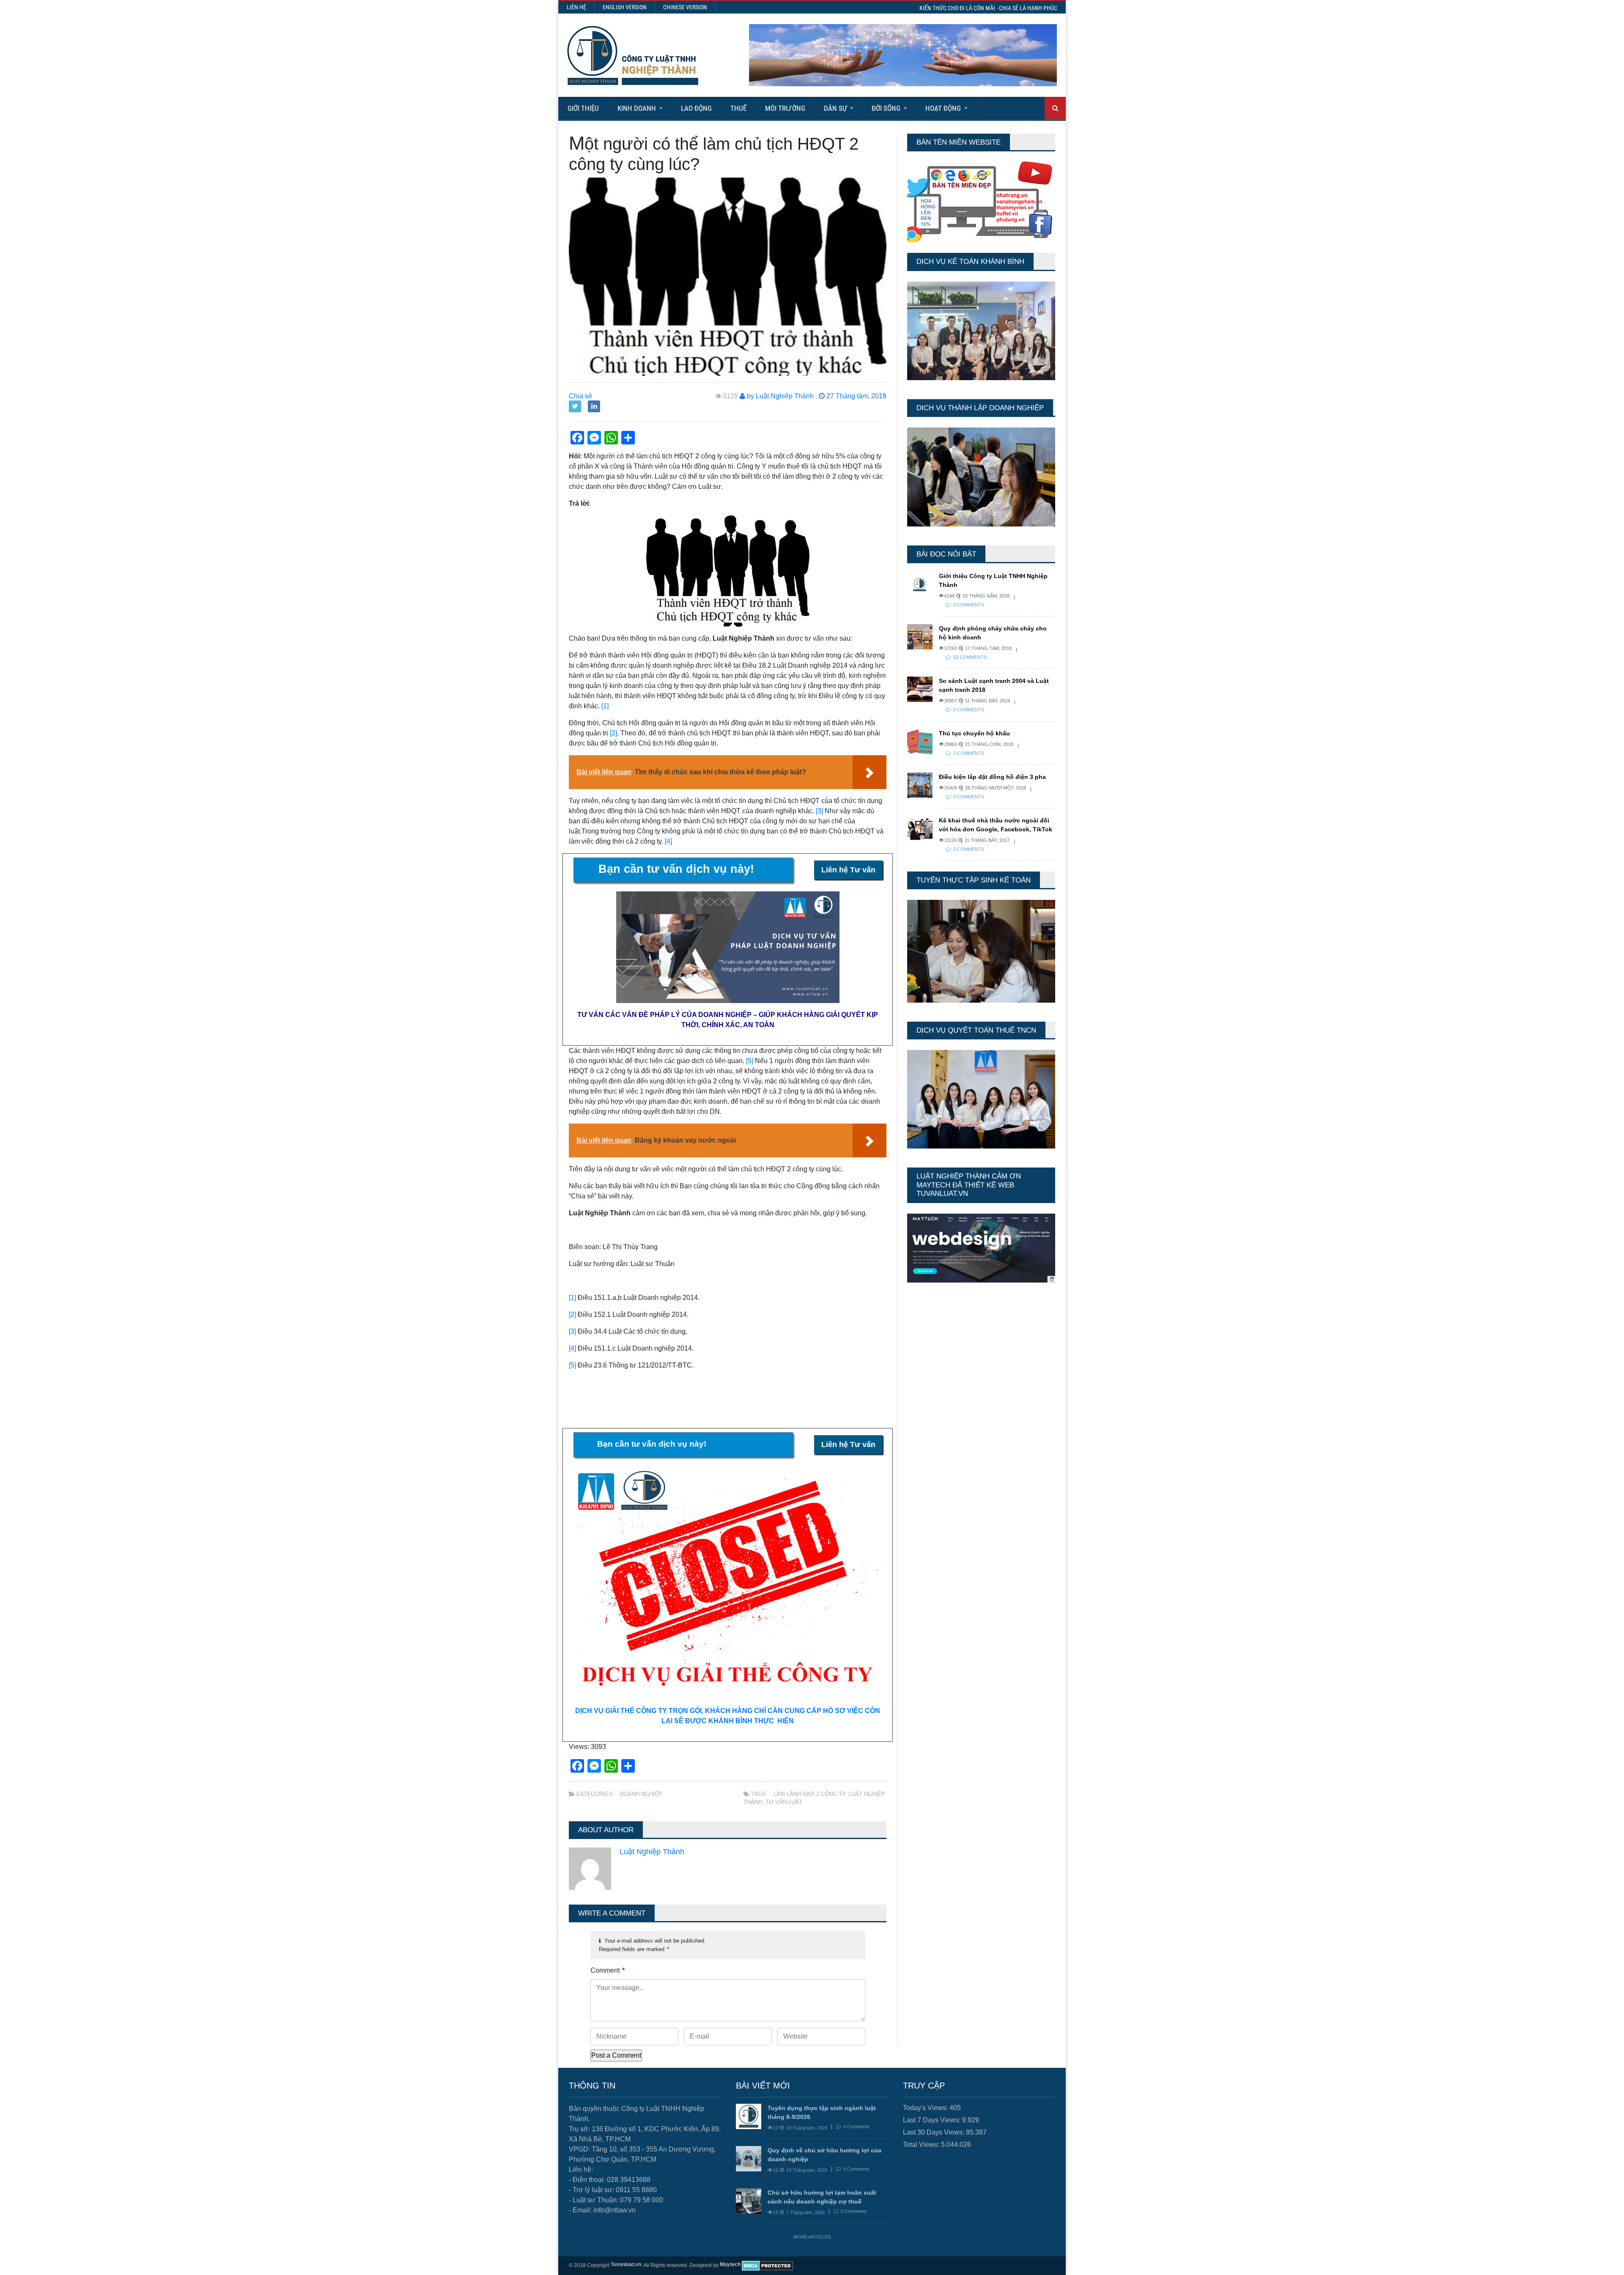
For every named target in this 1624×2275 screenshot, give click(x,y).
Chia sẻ (580, 396)
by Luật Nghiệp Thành (779, 396)
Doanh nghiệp (641, 1794)
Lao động (696, 108)
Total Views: (922, 2145)
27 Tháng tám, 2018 (856, 396)
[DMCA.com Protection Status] (767, 2265)
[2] (613, 733)
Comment (608, 1970)
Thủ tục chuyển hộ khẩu (974, 733)
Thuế (738, 108)
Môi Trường (785, 108)
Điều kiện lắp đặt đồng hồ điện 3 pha (992, 777)
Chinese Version (685, 7)
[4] (668, 841)
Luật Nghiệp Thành (652, 1852)
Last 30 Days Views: (934, 2132)
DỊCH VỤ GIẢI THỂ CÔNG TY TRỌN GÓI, (640, 1711)
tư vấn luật (784, 1802)
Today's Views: (926, 2108)
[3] (819, 811)
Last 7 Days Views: (933, 2120)
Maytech (730, 2264)
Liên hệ (576, 7)
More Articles (812, 2237)
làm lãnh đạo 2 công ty (809, 1794)
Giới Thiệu (583, 108)
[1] (605, 706)
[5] (750, 1061)
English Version (625, 7)
